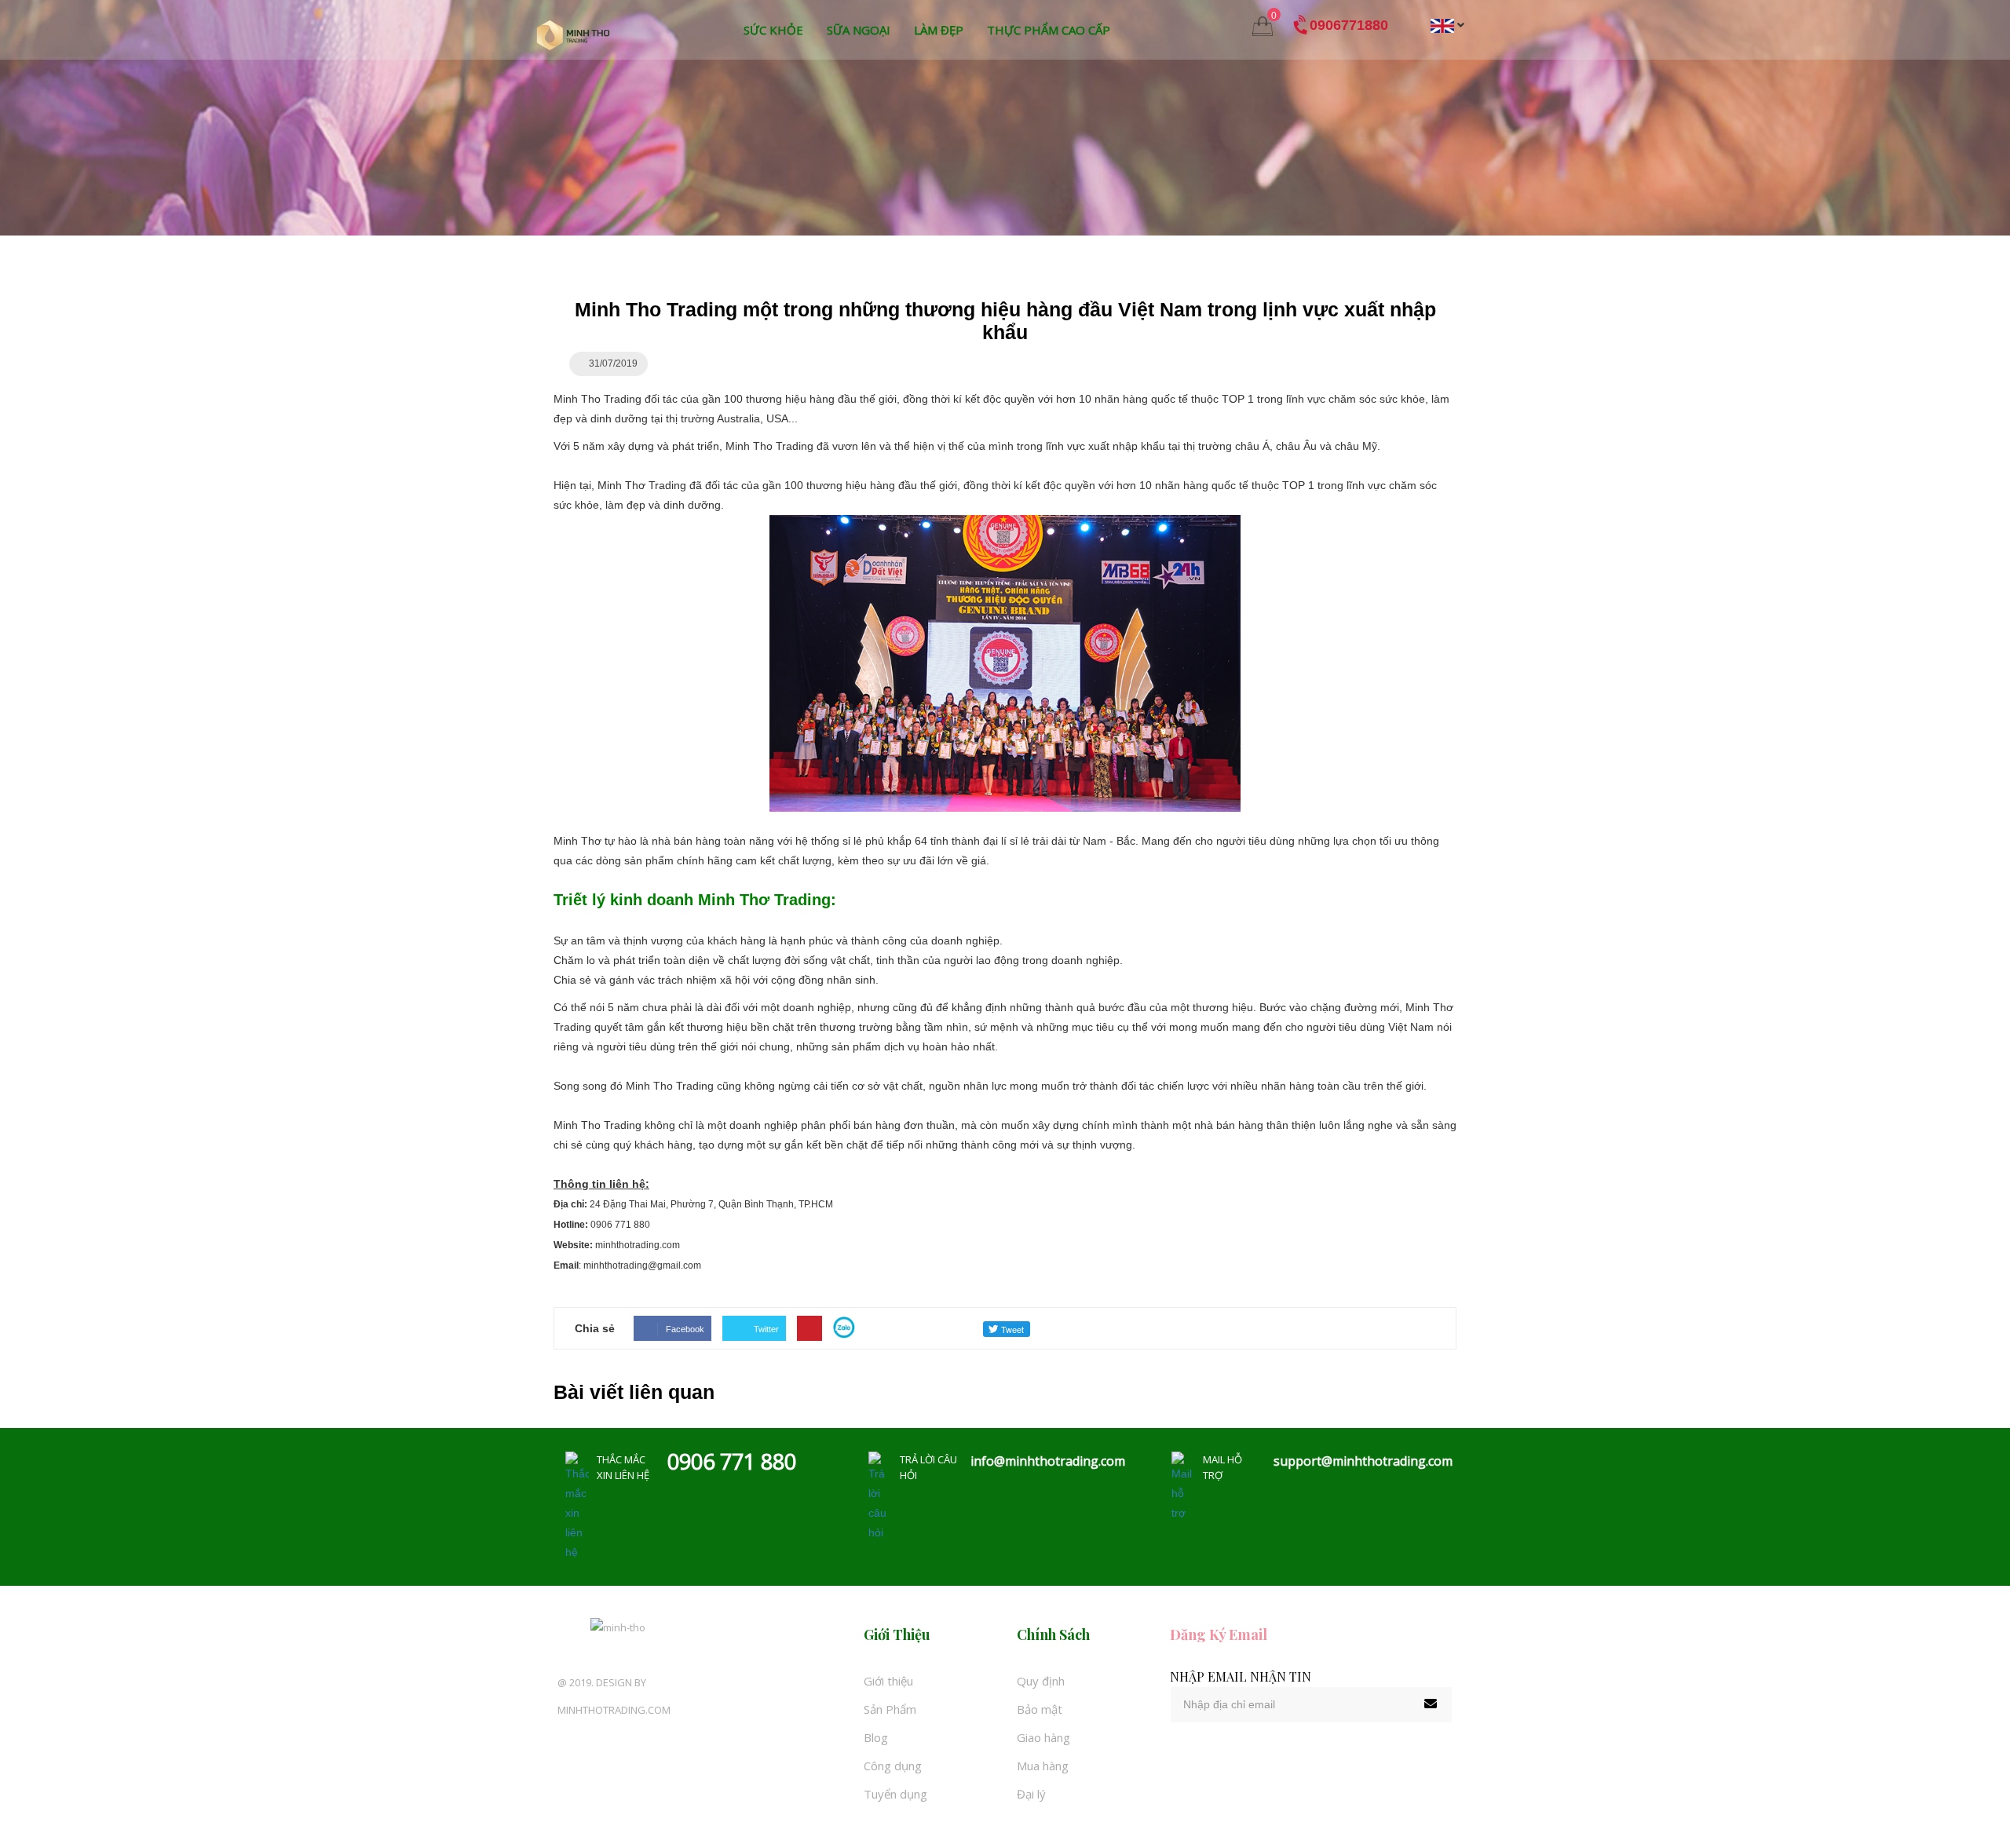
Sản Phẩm (890, 1709)
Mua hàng (1043, 1766)
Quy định (1041, 1681)
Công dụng (893, 1766)
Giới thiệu (888, 1681)
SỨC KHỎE (773, 30)
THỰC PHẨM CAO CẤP (1049, 30)
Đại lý (1031, 1794)
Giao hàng (1043, 1737)
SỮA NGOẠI (859, 30)
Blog (876, 1737)
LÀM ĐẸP (939, 30)
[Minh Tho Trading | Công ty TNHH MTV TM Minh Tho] (573, 35)
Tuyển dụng (895, 1794)
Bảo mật (1040, 1709)
